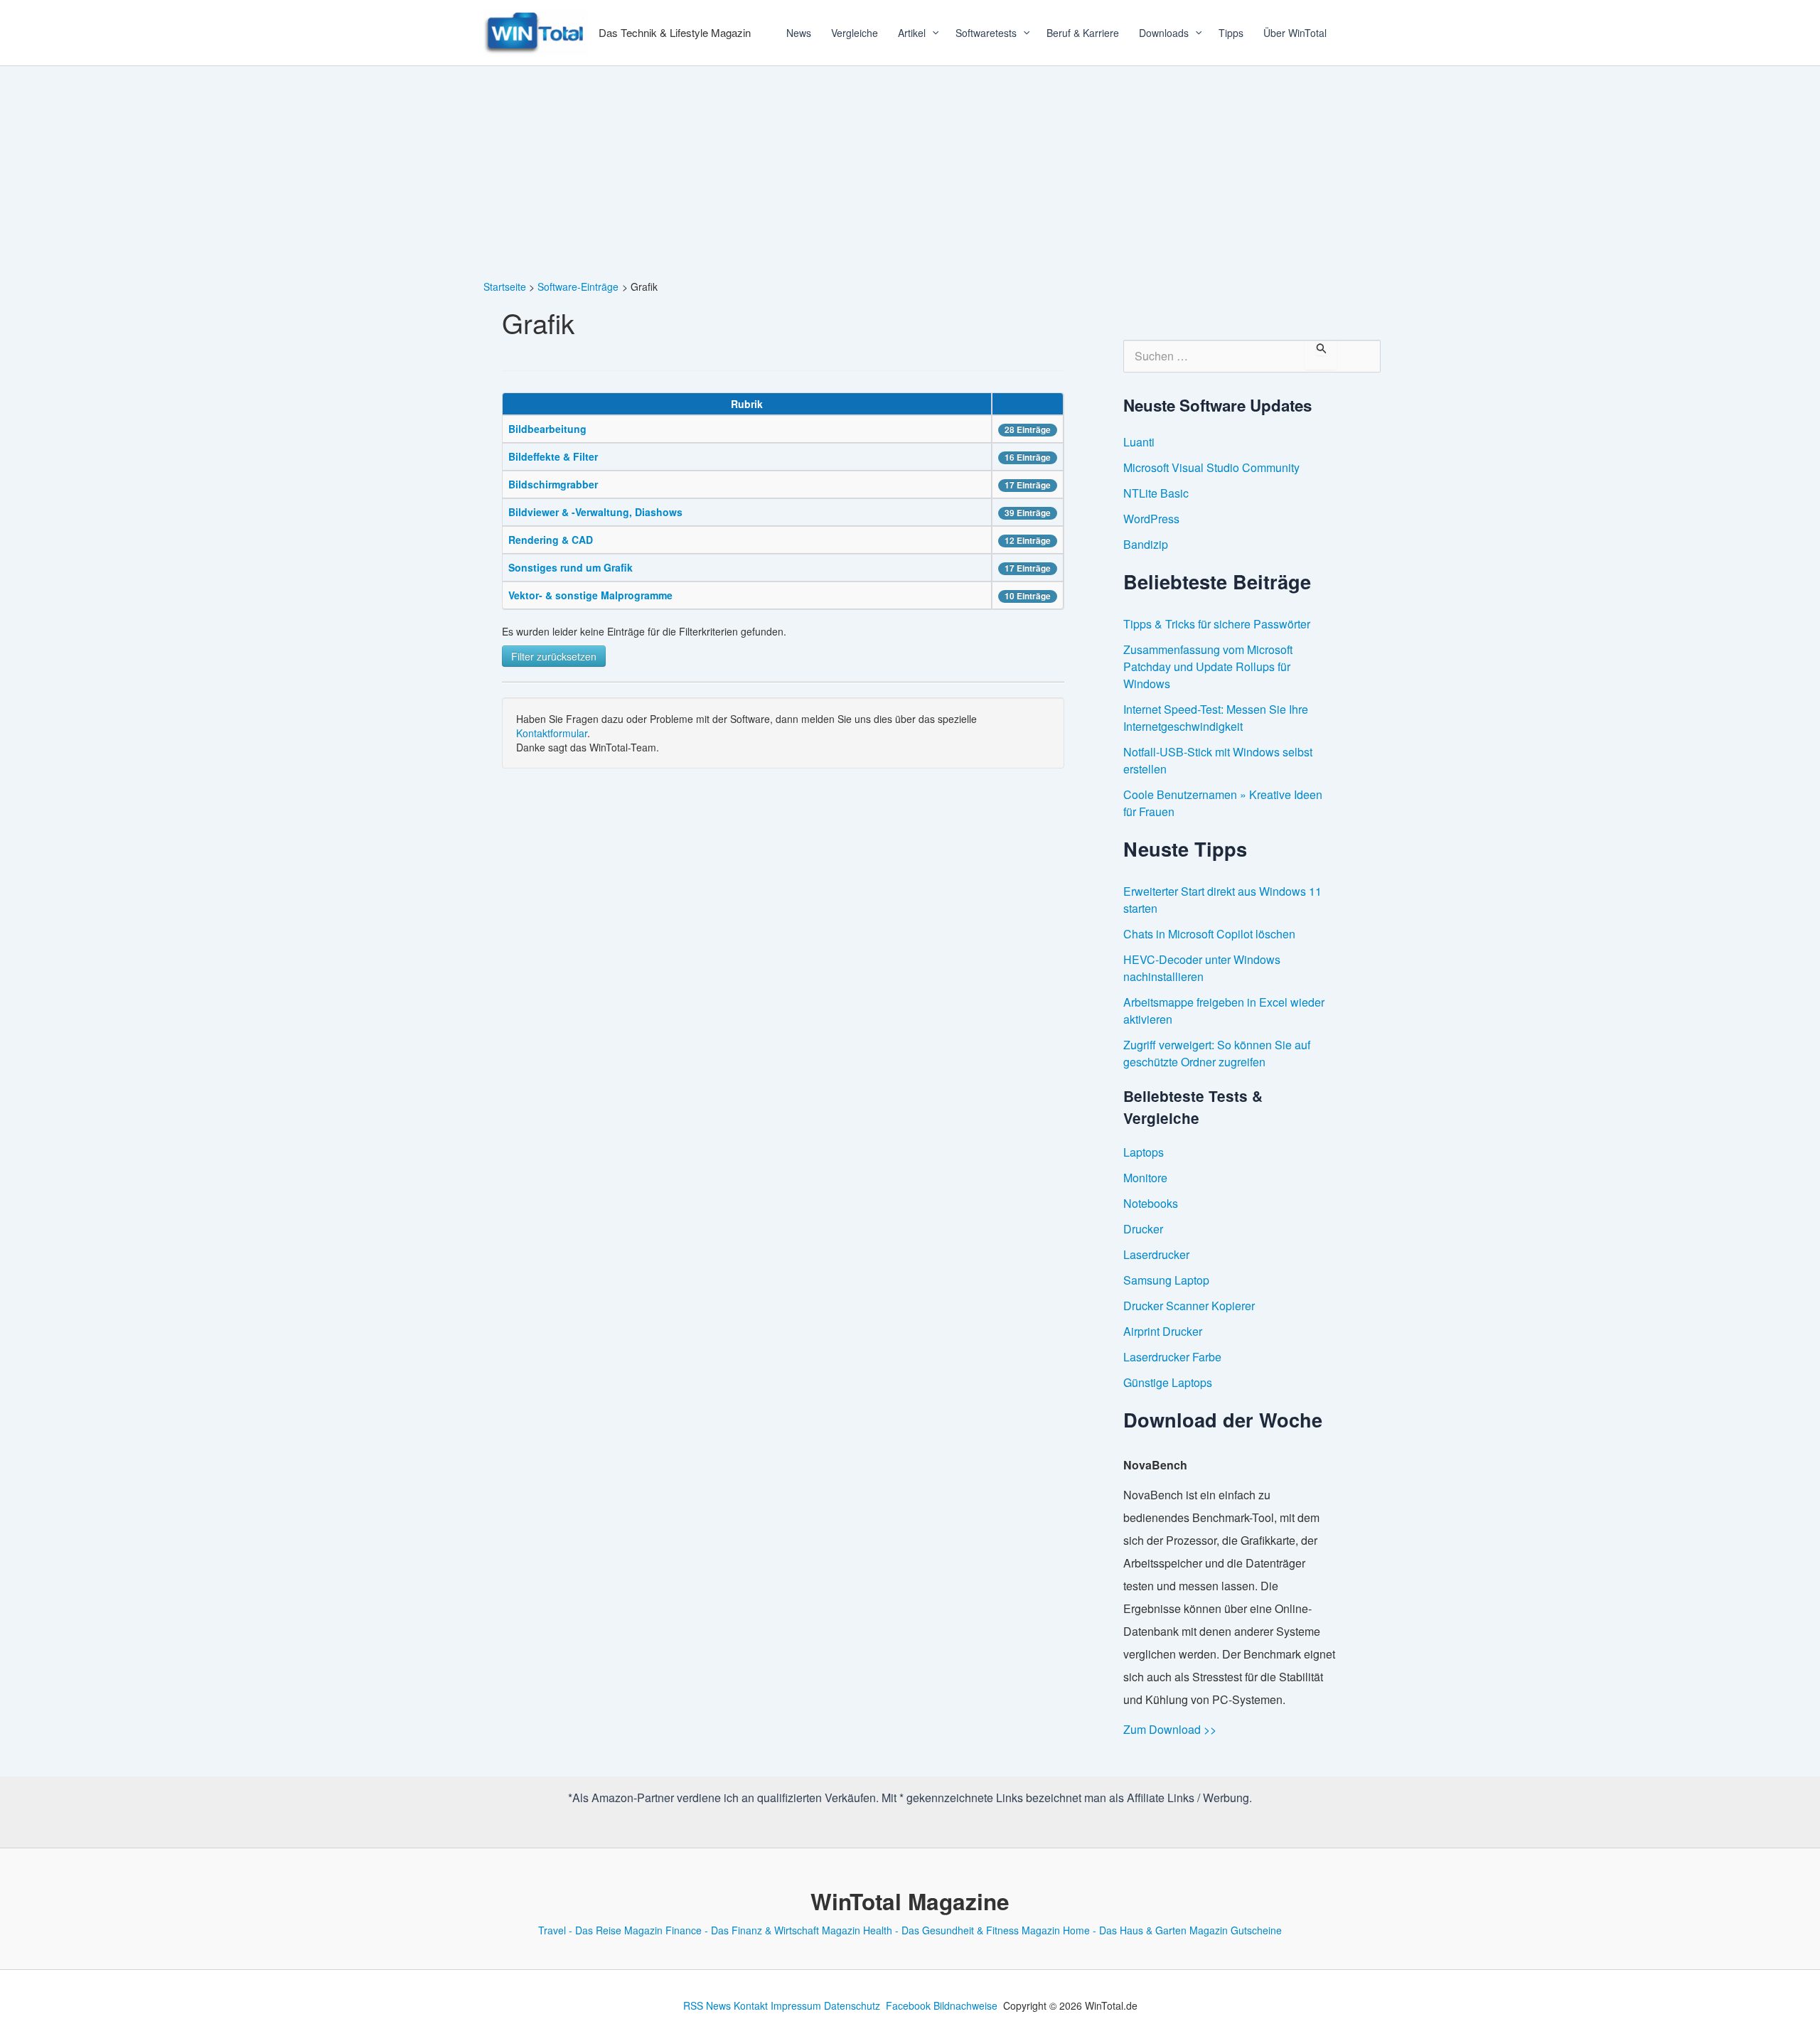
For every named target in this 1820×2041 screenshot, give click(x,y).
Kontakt (751, 2005)
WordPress (1151, 519)
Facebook (908, 2005)
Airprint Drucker (1163, 1331)
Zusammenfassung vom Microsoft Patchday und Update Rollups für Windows (1208, 666)
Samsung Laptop (1166, 1280)
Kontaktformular (552, 733)
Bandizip (1146, 544)
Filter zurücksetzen (554, 656)
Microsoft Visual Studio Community (1211, 467)
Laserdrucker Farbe (1172, 1357)
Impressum (796, 2005)
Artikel (912, 33)
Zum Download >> (1170, 1729)
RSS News (707, 2005)
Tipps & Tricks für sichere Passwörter (1217, 624)
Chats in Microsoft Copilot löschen (1209, 934)
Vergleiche (855, 33)
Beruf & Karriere (1083, 33)
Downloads (1164, 33)
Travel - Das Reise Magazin (600, 1930)
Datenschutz (852, 2005)
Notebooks (1151, 1203)
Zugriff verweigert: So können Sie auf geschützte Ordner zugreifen (1217, 1053)
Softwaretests (986, 33)
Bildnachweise (965, 2005)
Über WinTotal (1295, 33)
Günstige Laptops (1168, 1382)
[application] (931, 33)
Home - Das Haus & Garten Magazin (1145, 1930)
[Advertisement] (910, 173)
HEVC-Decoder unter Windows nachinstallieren (1202, 968)
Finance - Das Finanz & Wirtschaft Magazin (763, 1930)
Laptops (1144, 1152)
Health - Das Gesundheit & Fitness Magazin (962, 1930)
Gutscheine (1256, 1930)
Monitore (1145, 1178)
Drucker (1143, 1229)
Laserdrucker (1156, 1254)
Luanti (1139, 442)
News (799, 33)
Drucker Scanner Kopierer (1189, 1306)
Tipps (1231, 33)
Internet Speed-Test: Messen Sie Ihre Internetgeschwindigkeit (1216, 718)
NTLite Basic (1156, 493)
